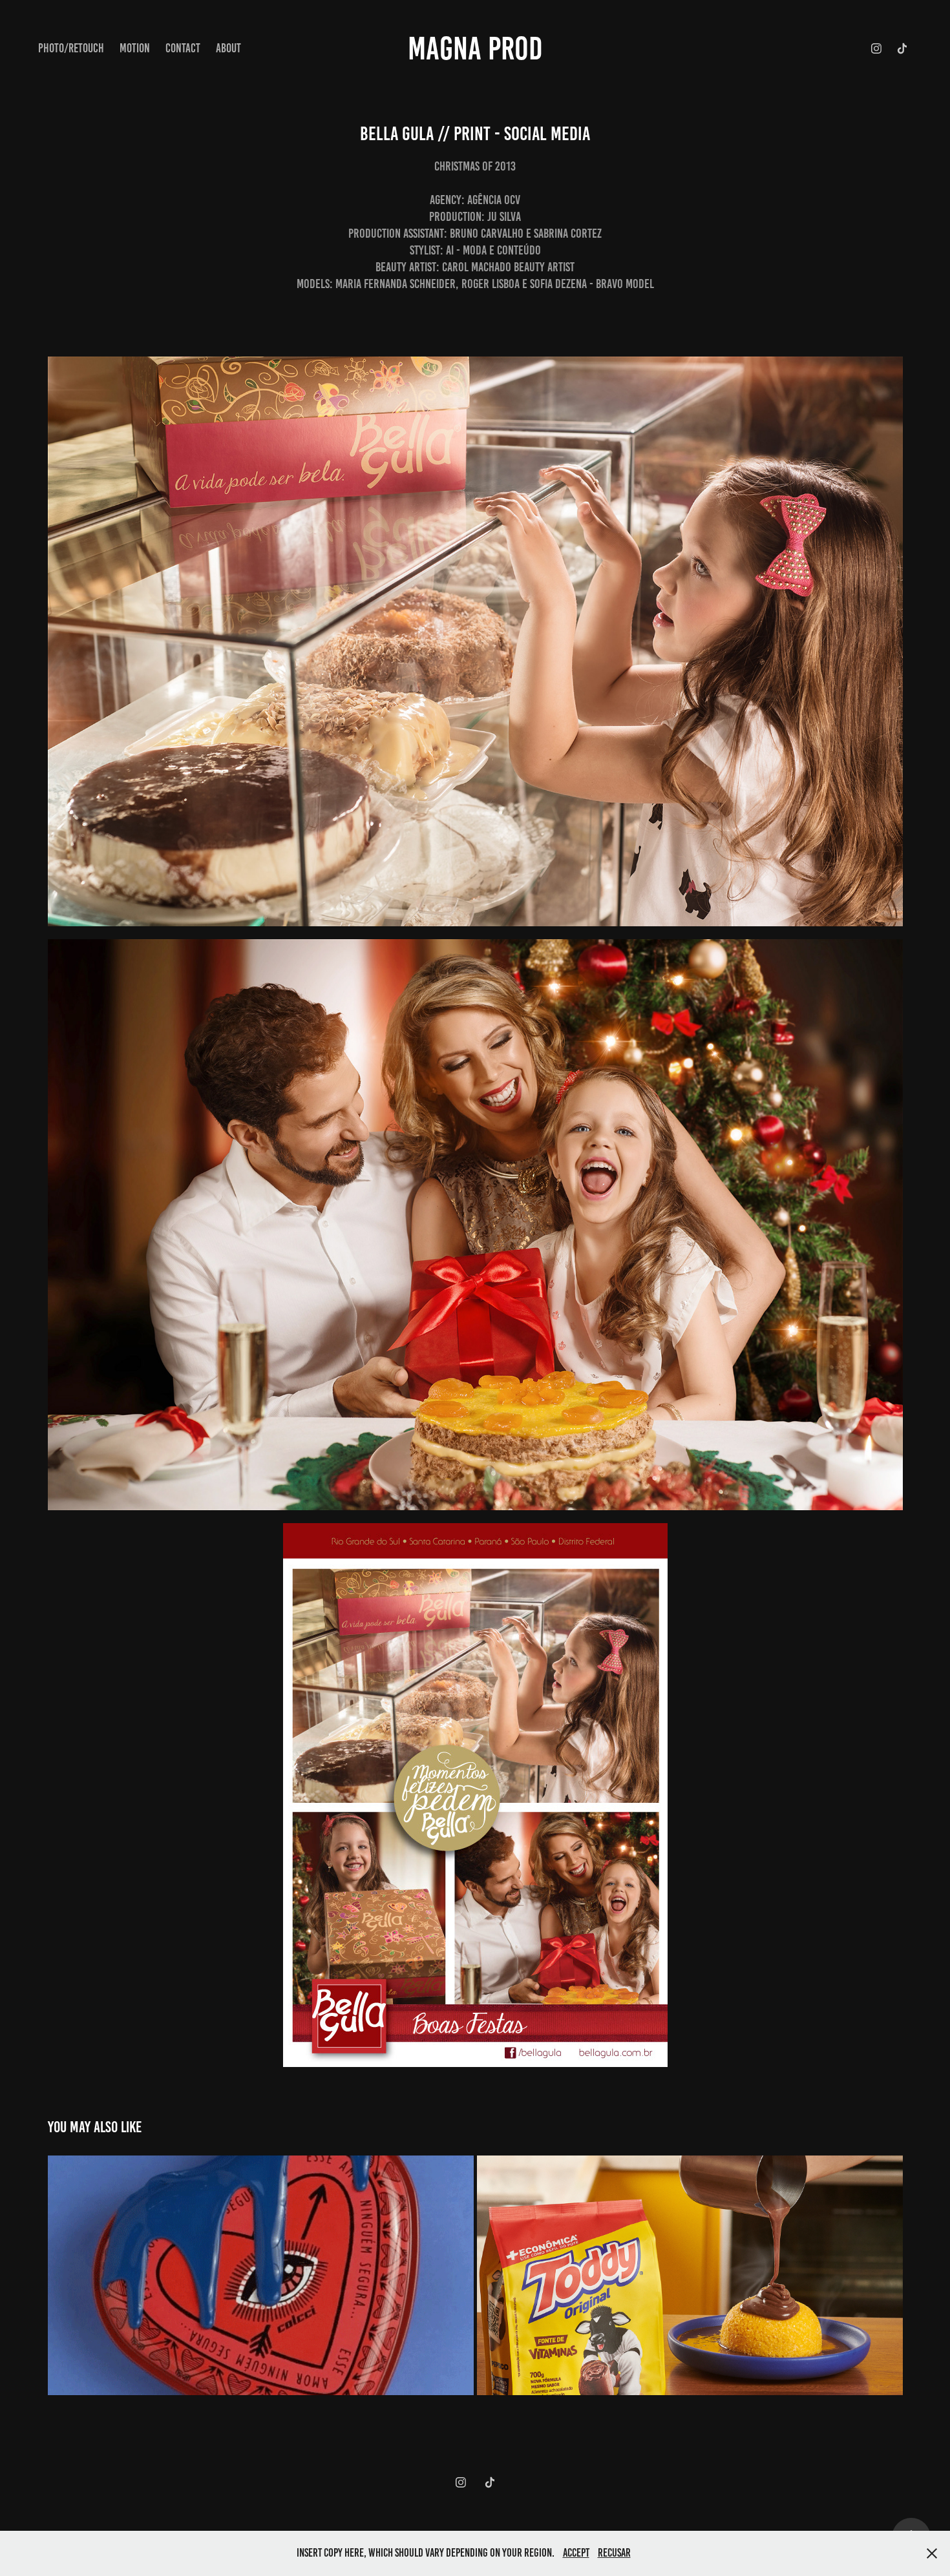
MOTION (135, 48)
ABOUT (228, 48)
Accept (576, 2553)
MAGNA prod (475, 48)
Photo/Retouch (71, 48)
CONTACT (183, 48)
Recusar (614, 2553)
